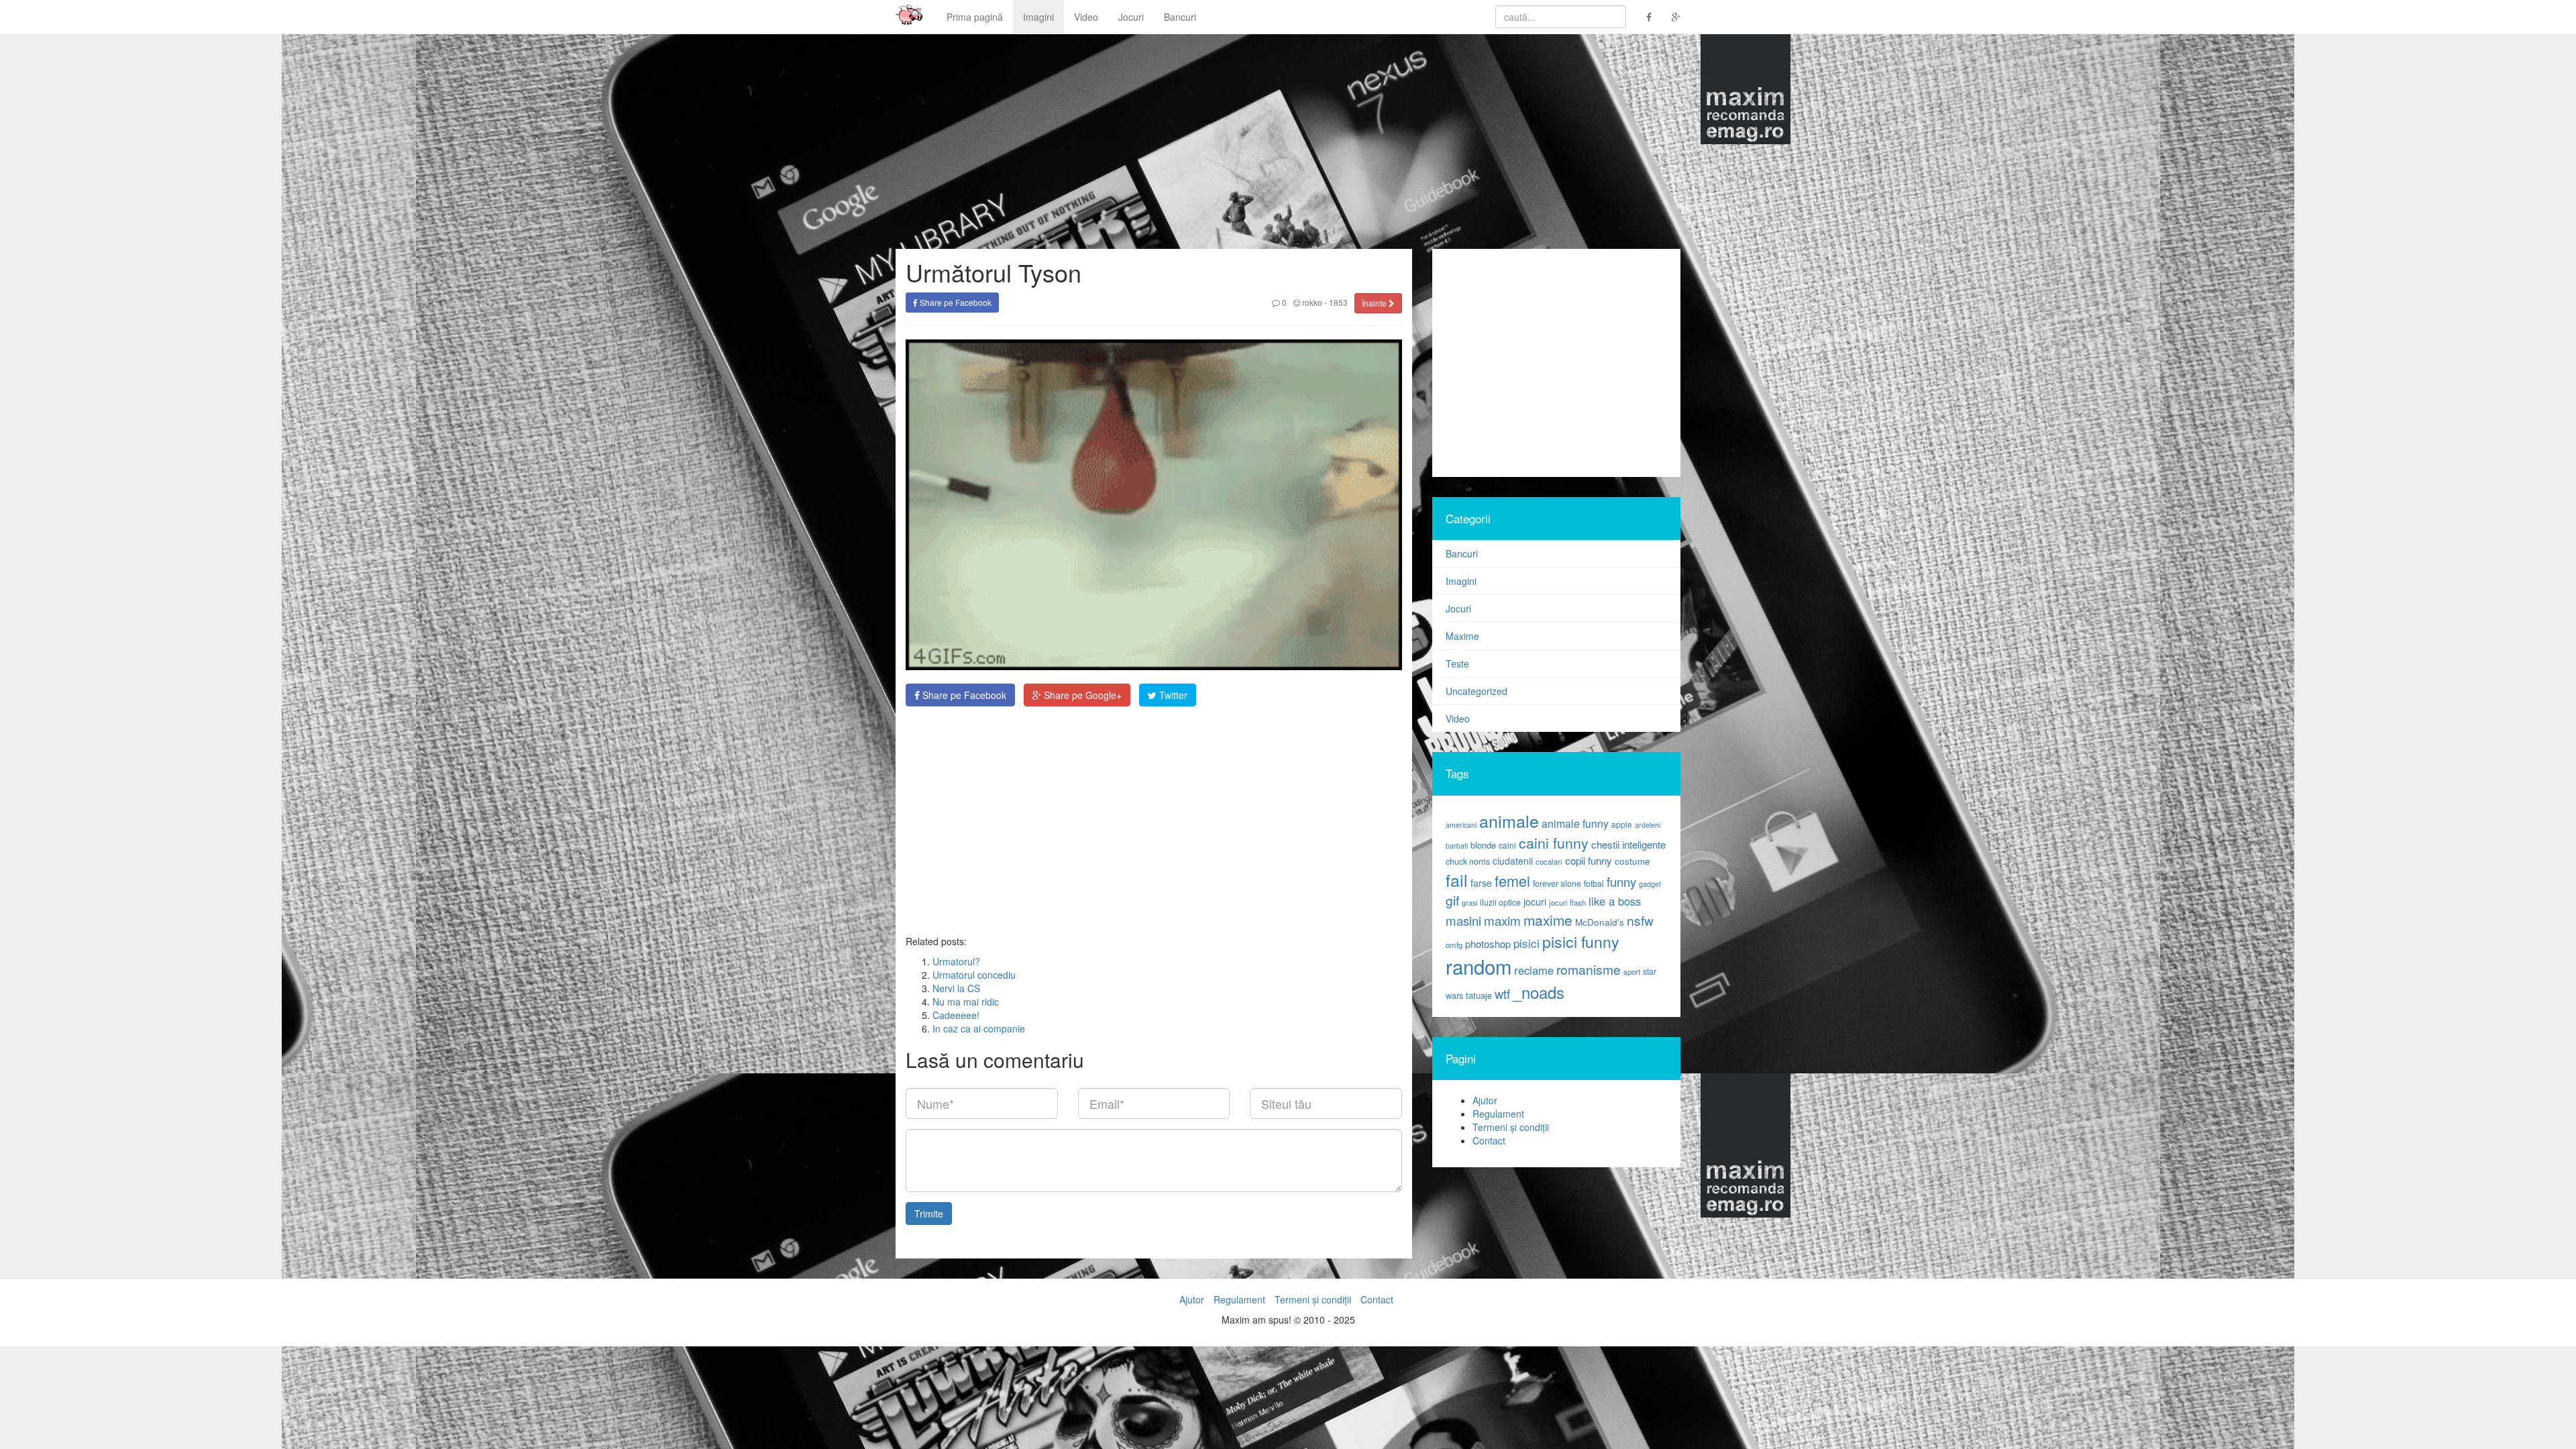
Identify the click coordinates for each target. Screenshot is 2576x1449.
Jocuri (1131, 17)
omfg (1454, 945)
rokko (1311, 302)
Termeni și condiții (1511, 1127)
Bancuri (1180, 17)
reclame (1534, 970)
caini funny (1554, 842)
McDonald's (1600, 922)
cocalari (1549, 861)
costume (1632, 861)
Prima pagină (975, 17)
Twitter (1172, 695)
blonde (1483, 845)
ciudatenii (1513, 861)
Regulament (1498, 1114)
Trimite (929, 1214)
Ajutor (1485, 1100)
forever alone (1557, 883)
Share (963, 695)
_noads (1539, 992)
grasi (1469, 903)
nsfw (1640, 920)
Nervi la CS (956, 988)
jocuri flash (1567, 902)
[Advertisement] (1154, 820)
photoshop (1488, 944)
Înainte (1375, 303)
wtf (1502, 994)
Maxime (1462, 636)
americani (1461, 825)
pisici (1526, 943)
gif (1452, 900)
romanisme (1589, 969)
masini (1463, 920)
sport (1632, 971)
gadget (1650, 884)
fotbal (1594, 883)
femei (1512, 880)
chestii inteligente (1628, 844)
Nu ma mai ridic (966, 1002)
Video (1086, 17)
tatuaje (1479, 995)
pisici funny (1581, 941)
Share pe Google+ (1081, 695)
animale (1509, 820)
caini (1507, 845)
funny (1621, 881)
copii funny (1589, 860)
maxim (1502, 920)
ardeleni (1648, 825)
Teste (1457, 663)
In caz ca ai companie (979, 1028)
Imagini (1038, 17)
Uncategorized (1477, 691)
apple (1622, 824)
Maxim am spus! (904, 17)
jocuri (1535, 902)
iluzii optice (1500, 902)
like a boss (1615, 901)
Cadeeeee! (956, 1015)
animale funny (1575, 823)
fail (1457, 879)
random (1479, 966)
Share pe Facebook (955, 302)
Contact (1489, 1140)
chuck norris (1468, 861)
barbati (1457, 846)
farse (1481, 883)
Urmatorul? (956, 961)
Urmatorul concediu (974, 975)
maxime (1548, 920)
